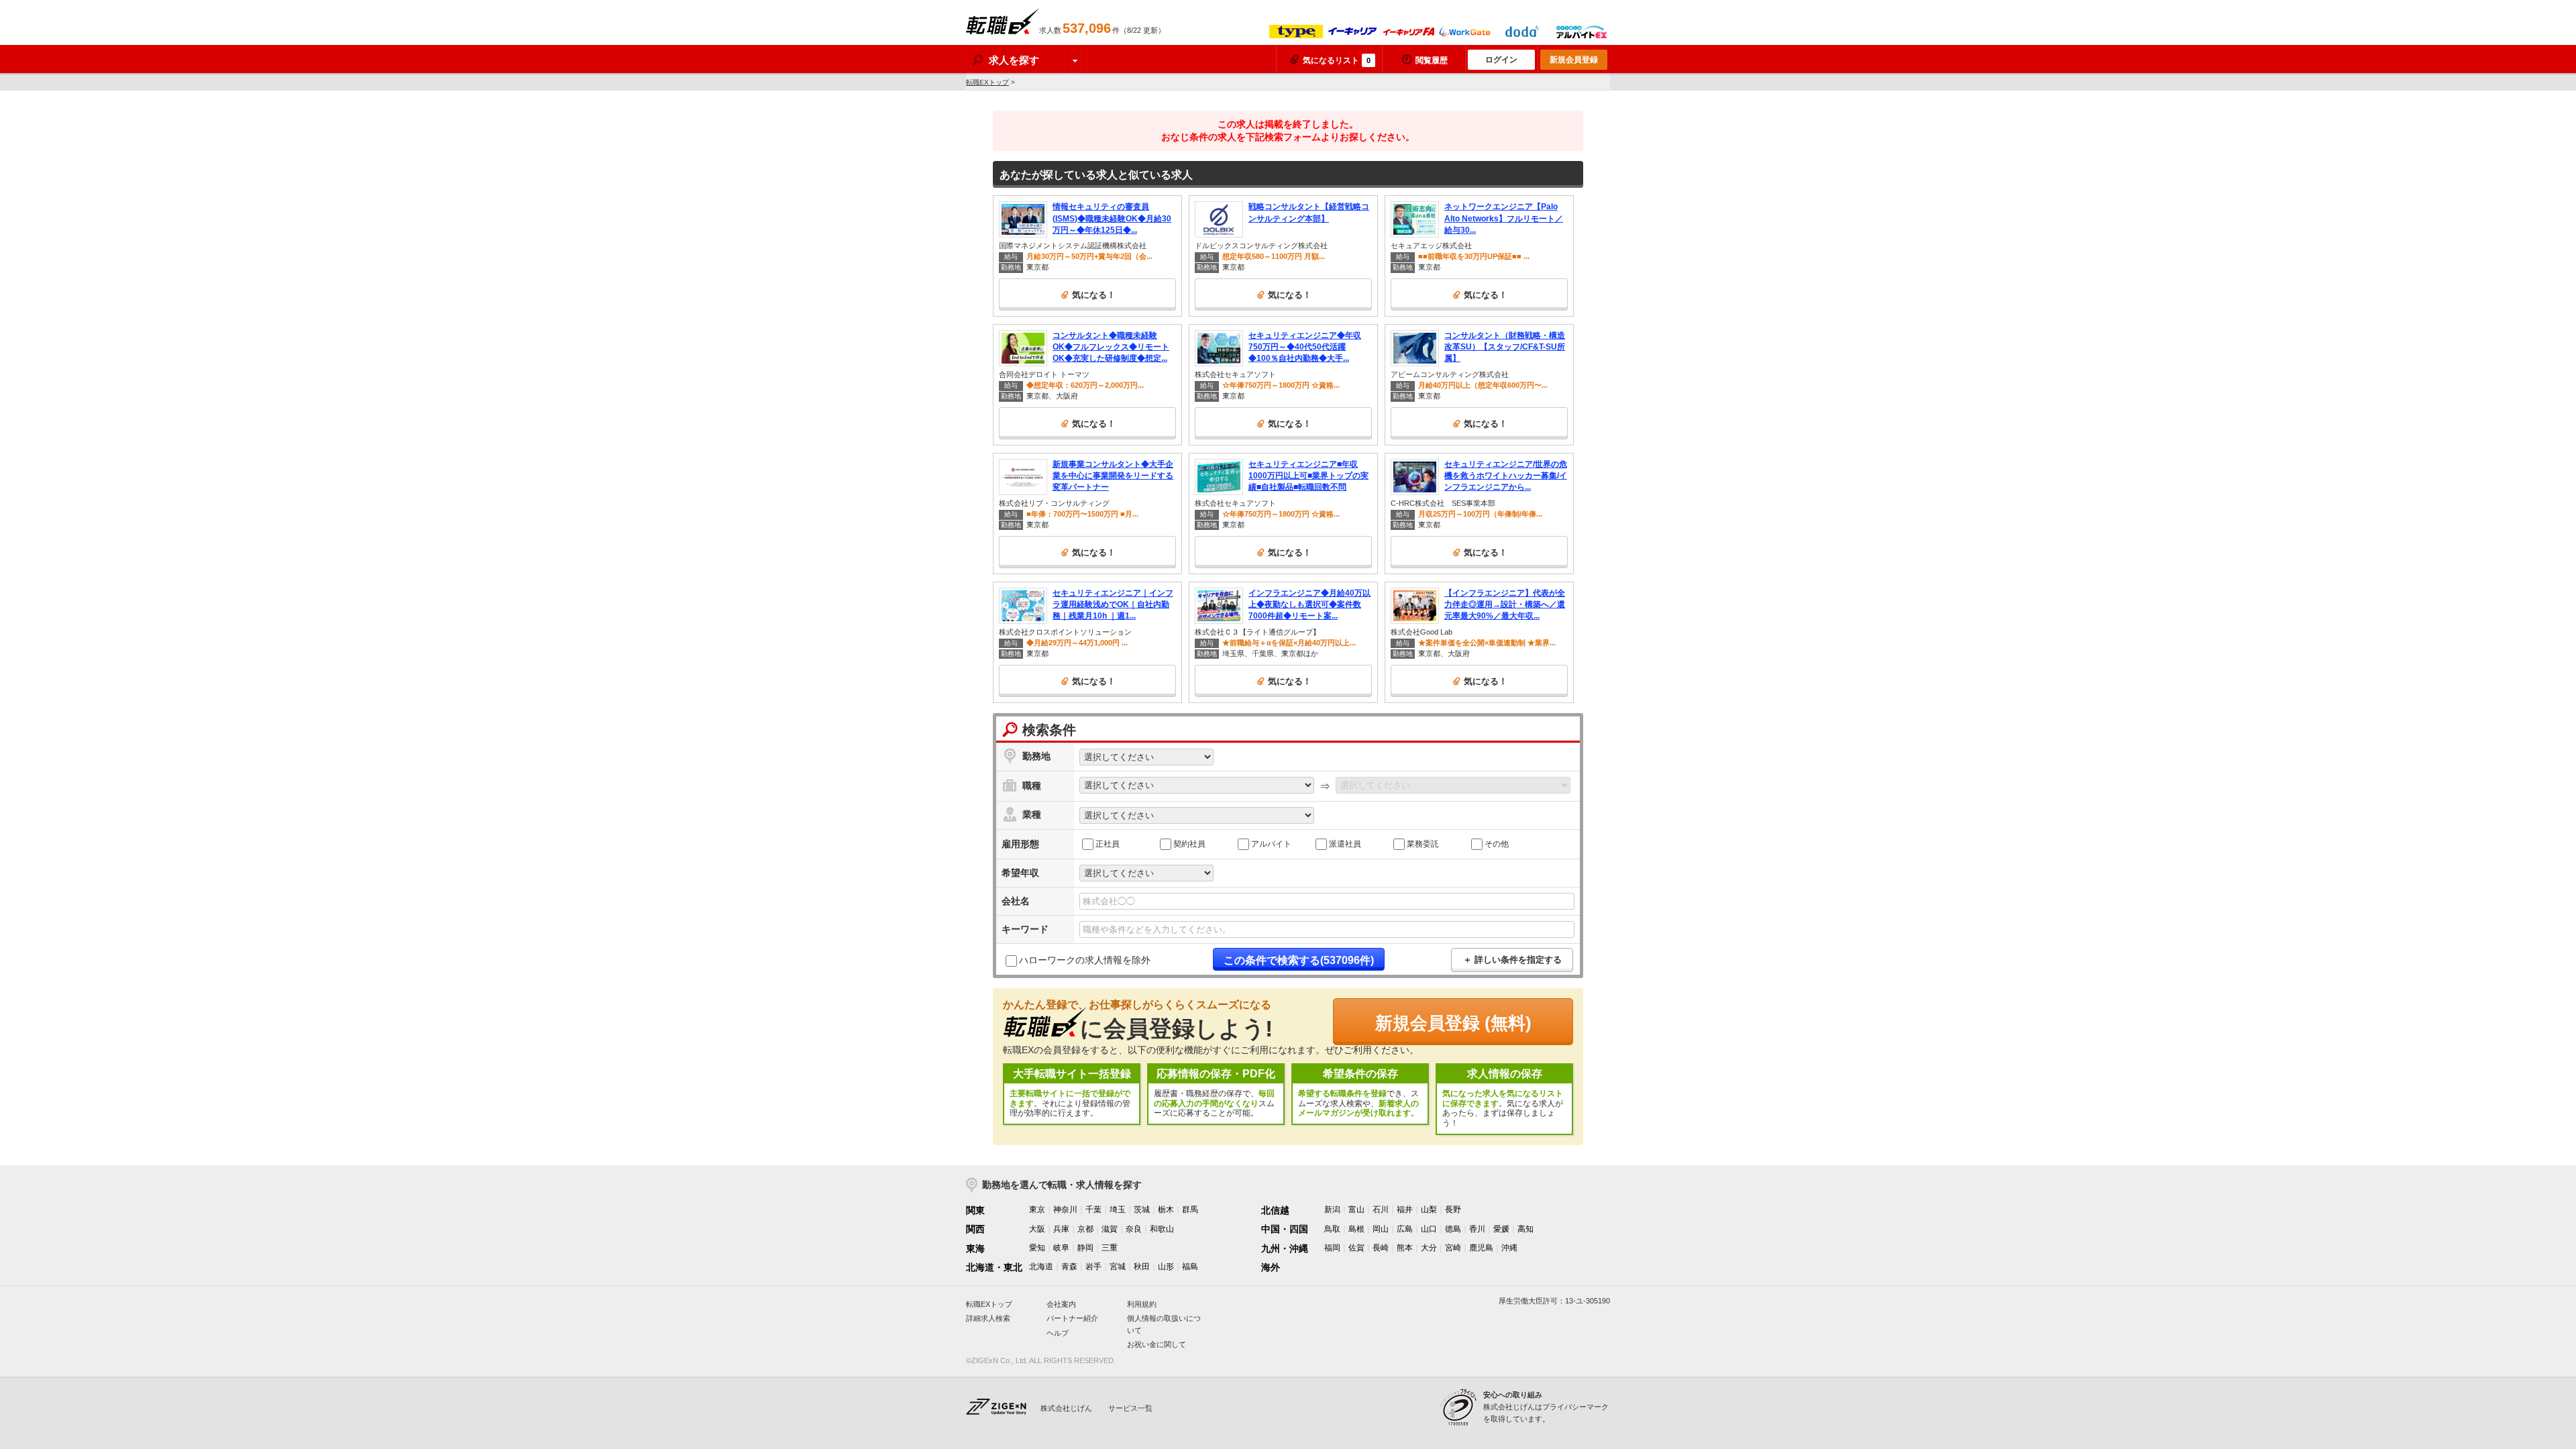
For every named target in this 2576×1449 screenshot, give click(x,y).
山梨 (1429, 1210)
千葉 (1093, 1210)
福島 (1190, 1267)
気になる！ (1094, 295)
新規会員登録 (1574, 60)
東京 (1037, 1210)
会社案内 (1061, 1304)
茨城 (1142, 1210)
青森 (1069, 1267)
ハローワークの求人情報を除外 (1085, 960)
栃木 (1166, 1210)
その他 (1497, 843)
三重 (1110, 1248)
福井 (1405, 1210)
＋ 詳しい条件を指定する (1512, 960)
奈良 (1134, 1229)
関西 (975, 1229)
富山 (1356, 1210)
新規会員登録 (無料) (1453, 1023)
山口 (1429, 1229)
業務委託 (1423, 843)
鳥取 (1332, 1229)
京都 (1085, 1229)
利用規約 (1142, 1304)
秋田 (1142, 1267)
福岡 (1332, 1248)
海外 (1271, 1267)
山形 (1166, 1267)
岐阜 (1061, 1248)
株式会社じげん (1066, 1408)
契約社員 (1189, 843)
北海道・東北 (994, 1267)
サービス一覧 (1130, 1408)
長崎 (1381, 1248)
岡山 (1381, 1229)
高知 (1525, 1229)
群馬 (1190, 1210)
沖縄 (1509, 1248)
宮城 (1118, 1267)
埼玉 (1118, 1210)
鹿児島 (1481, 1248)
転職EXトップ (987, 82)
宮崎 (1453, 1248)
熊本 (1405, 1248)
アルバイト (1271, 843)
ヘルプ (1058, 1333)
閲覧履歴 (1432, 60)
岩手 (1093, 1267)
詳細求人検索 (988, 1318)
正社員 (1108, 843)
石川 (1381, 1210)
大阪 (1037, 1229)
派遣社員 (1345, 843)
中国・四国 (1285, 1229)
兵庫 (1061, 1229)
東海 (975, 1248)
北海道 (1041, 1267)
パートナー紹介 (1072, 1318)
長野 (1453, 1210)
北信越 (1275, 1210)
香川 (1477, 1229)
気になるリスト (1337, 60)
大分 (1429, 1248)
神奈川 (1065, 1210)
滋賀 (1110, 1229)
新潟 (1332, 1210)
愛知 (1037, 1248)
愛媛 (1501, 1229)
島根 (1356, 1229)
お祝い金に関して (1157, 1344)
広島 (1405, 1229)
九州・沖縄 (1285, 1248)
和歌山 (1162, 1229)
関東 (975, 1210)
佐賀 (1356, 1248)
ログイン (1501, 60)
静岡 (1085, 1248)
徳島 (1453, 1229)
